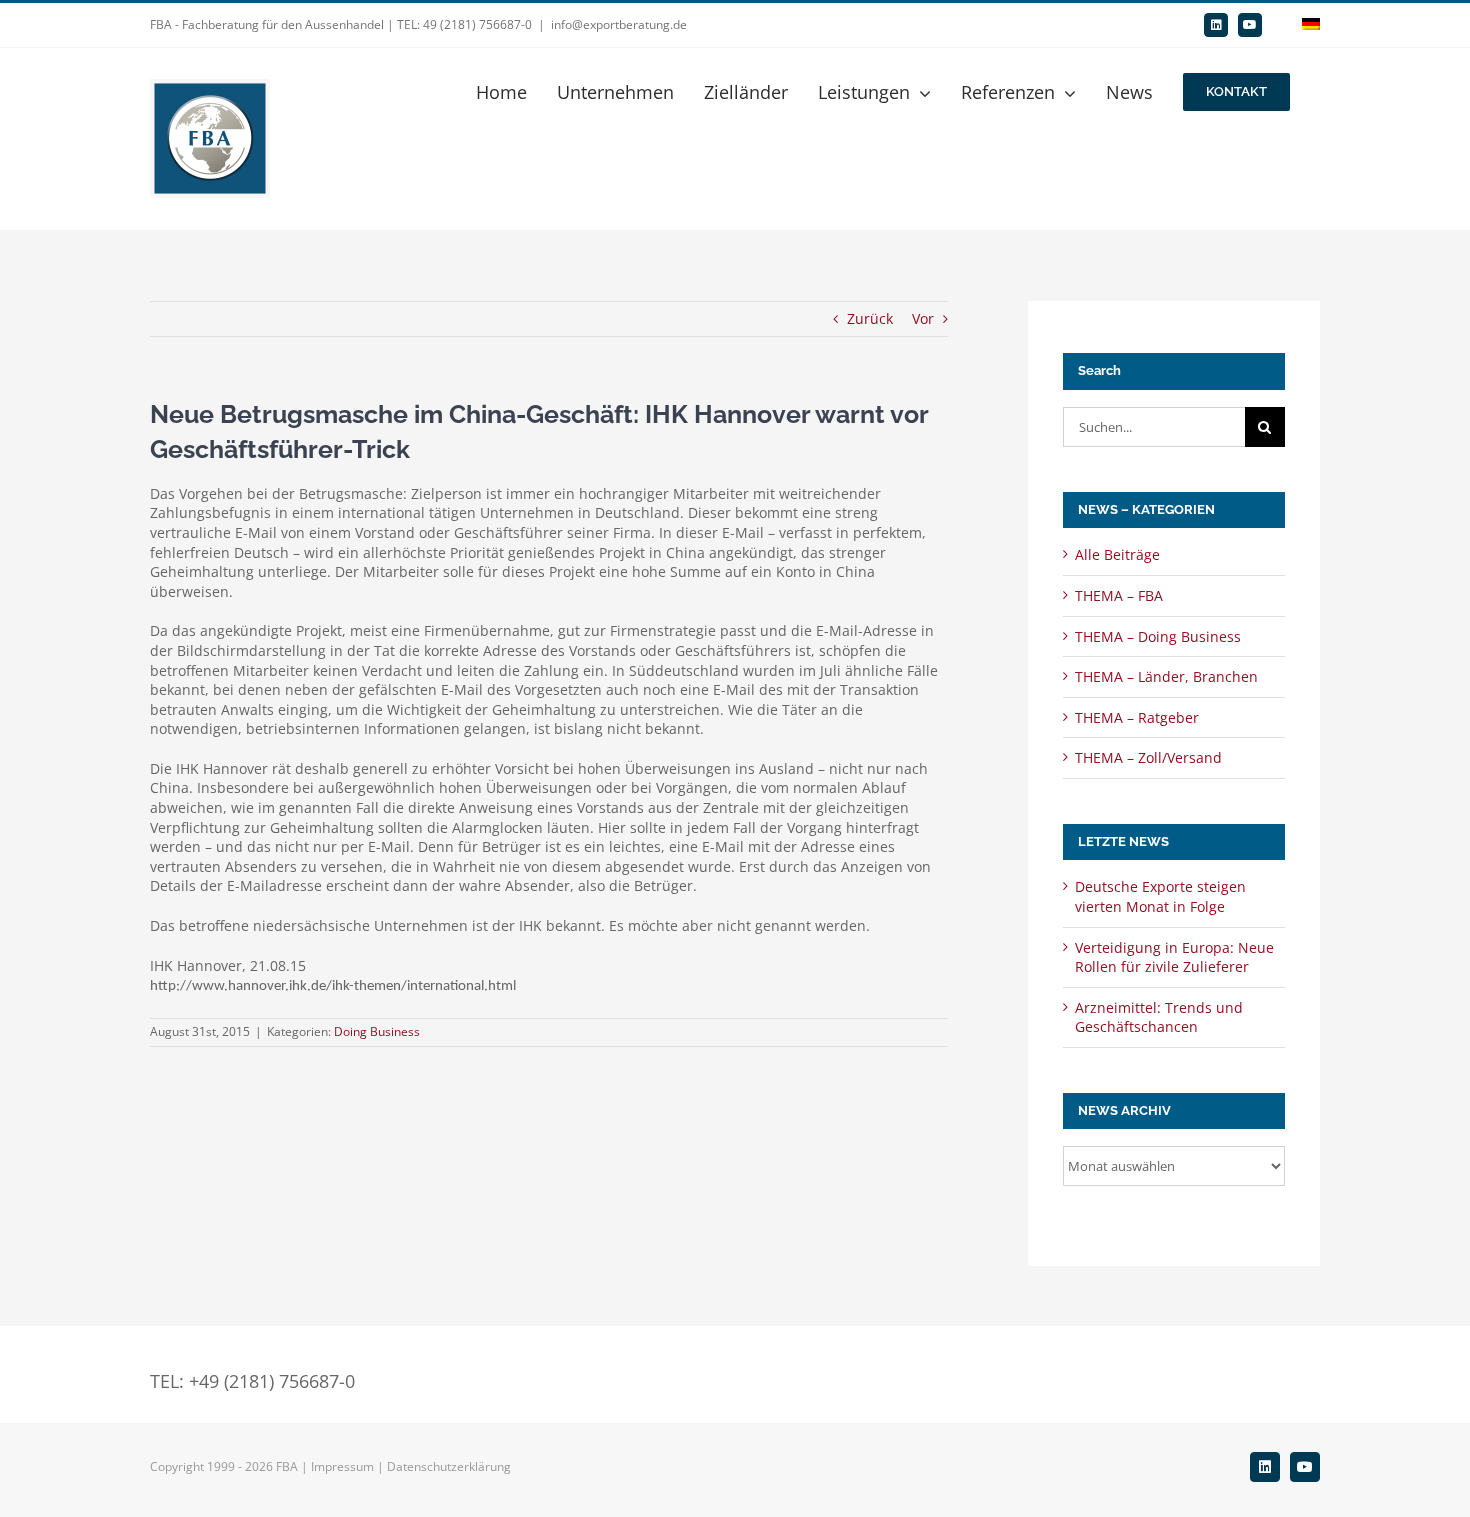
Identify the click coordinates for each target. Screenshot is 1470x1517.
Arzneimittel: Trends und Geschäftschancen (1159, 1017)
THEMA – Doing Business (1158, 636)
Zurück (870, 318)
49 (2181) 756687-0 (477, 24)
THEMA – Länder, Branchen (1166, 676)
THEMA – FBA (1119, 595)
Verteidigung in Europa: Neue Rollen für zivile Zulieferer (1174, 957)
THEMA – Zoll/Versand (1148, 757)
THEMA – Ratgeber (1137, 717)
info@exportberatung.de (619, 24)
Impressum (342, 1466)
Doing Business (377, 1031)
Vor (923, 318)
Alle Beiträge (1117, 554)
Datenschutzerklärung (449, 1466)
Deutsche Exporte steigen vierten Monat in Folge (1160, 896)
